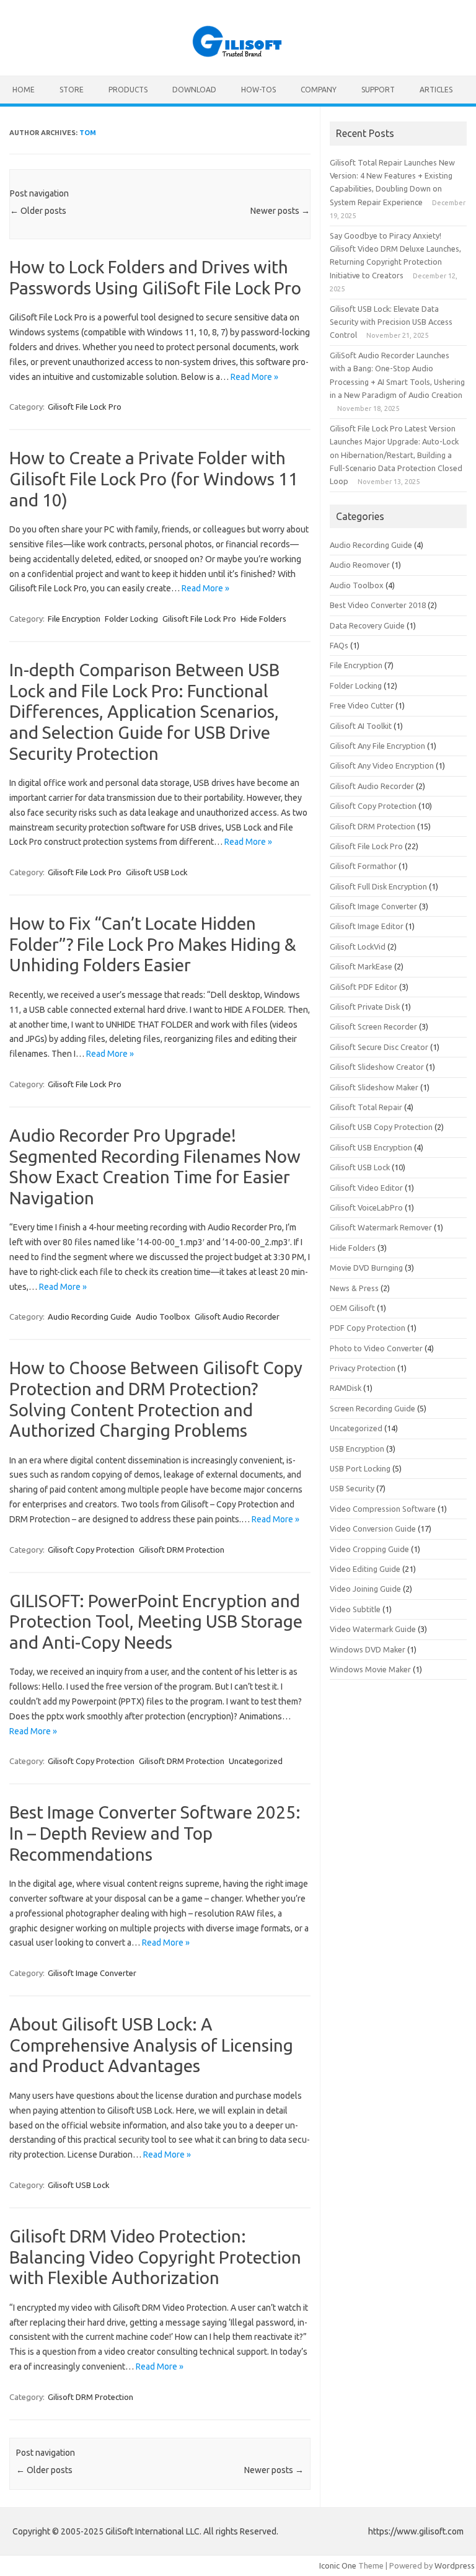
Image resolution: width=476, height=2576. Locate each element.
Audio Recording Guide (90, 1317)
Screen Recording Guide (372, 1408)
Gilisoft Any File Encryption (377, 746)
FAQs (339, 645)
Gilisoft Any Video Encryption (382, 765)
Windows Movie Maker (370, 1669)
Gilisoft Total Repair (366, 1107)
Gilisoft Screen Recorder (373, 1026)
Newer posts (280, 211)
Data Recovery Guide (367, 625)
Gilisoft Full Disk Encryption (378, 886)
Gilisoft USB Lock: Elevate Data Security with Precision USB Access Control (391, 322)
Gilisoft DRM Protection (182, 1550)
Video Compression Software (383, 1509)
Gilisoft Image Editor (367, 926)
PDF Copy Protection (368, 1328)
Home (24, 90)
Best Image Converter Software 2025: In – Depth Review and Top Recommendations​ (155, 1833)
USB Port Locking (360, 1468)
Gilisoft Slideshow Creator (377, 1067)
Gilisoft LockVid (358, 946)
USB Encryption (357, 1449)
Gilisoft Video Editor (366, 1188)
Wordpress (455, 2565)
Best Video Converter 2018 (378, 605)
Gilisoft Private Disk (365, 1007)
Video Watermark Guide (373, 1629)
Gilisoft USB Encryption (371, 1147)
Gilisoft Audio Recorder (237, 1317)
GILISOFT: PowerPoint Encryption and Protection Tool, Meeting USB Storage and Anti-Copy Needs (156, 1621)
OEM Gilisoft (352, 1308)
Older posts (38, 211)
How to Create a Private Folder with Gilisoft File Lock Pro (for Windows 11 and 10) (154, 479)
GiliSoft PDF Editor (364, 987)
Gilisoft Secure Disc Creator (379, 1047)
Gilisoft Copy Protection (91, 1550)
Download (194, 90)
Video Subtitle (355, 1609)
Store (72, 90)
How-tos (258, 90)
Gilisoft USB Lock (157, 872)
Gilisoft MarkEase (361, 966)
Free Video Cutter (362, 705)
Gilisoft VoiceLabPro (366, 1207)
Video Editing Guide (365, 1569)
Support (378, 90)
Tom (88, 133)
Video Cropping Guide (369, 1549)
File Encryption (74, 619)
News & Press (354, 1288)
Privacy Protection (363, 1368)
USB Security (352, 1488)
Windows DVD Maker (368, 1649)
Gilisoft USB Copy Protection (381, 1127)
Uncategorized (256, 1761)
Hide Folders (263, 619)
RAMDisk (346, 1388)
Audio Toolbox (163, 1317)
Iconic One (338, 2565)
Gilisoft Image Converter (92, 1973)
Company (319, 90)
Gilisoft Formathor (363, 866)
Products (128, 90)
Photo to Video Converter (376, 1348)
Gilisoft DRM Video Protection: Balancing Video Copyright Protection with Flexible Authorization (155, 2257)
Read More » (254, 377)
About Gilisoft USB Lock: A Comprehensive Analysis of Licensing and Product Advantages (151, 2045)
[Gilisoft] (238, 55)
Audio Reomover (360, 565)
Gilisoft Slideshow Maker (374, 1087)
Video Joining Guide (365, 1589)
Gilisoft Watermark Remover (381, 1227)
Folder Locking (131, 619)
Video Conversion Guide (373, 1528)
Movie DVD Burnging (366, 1268)
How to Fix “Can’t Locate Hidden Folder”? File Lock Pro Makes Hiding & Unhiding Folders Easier (153, 944)
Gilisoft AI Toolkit (361, 726)
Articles (436, 90)
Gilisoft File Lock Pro (85, 407)
